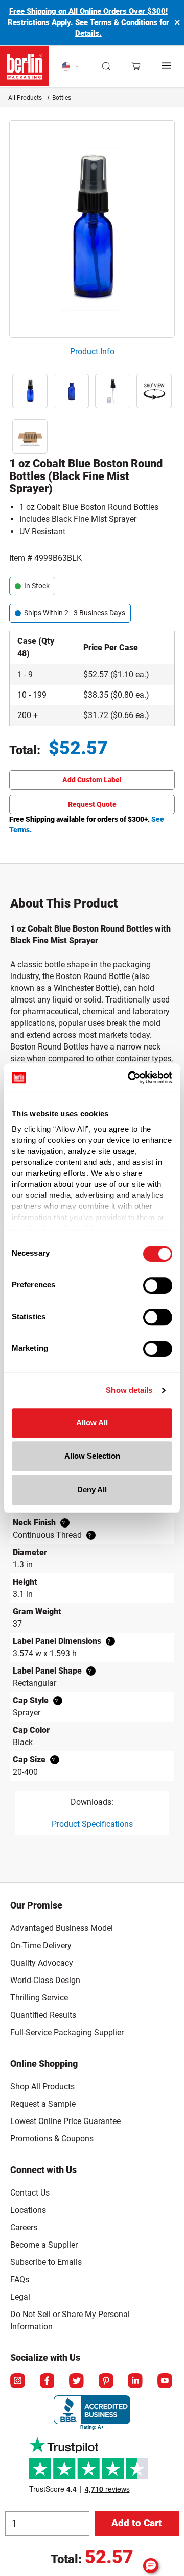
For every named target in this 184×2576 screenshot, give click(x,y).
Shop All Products (42, 2086)
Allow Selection (92, 1456)
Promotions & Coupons (52, 2139)
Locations (28, 2210)
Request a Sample (43, 2104)
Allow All (92, 1423)
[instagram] (18, 2381)
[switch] (158, 1285)
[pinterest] (107, 2381)
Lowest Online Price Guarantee (65, 2121)
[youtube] (166, 2381)
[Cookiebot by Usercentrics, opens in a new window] (130, 1078)
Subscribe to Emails (46, 2262)
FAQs (20, 2280)
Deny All (92, 1489)
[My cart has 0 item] (136, 66)
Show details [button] (129, 1390)
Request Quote (92, 804)
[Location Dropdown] (70, 66)
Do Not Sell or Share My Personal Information (70, 2319)
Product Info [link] (92, 352)
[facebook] (48, 2381)
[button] (107, 66)
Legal (20, 2297)
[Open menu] (167, 66)
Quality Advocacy (42, 1963)
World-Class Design (45, 1980)
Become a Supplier (44, 2245)
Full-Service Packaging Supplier (67, 2032)
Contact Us (30, 2193)
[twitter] (77, 2381)
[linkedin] (136, 2381)
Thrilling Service (39, 1998)
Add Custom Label (92, 780)
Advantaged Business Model (62, 1928)
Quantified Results (43, 2015)
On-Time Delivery (41, 1946)
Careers (24, 2227)
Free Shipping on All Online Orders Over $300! (88, 11)
